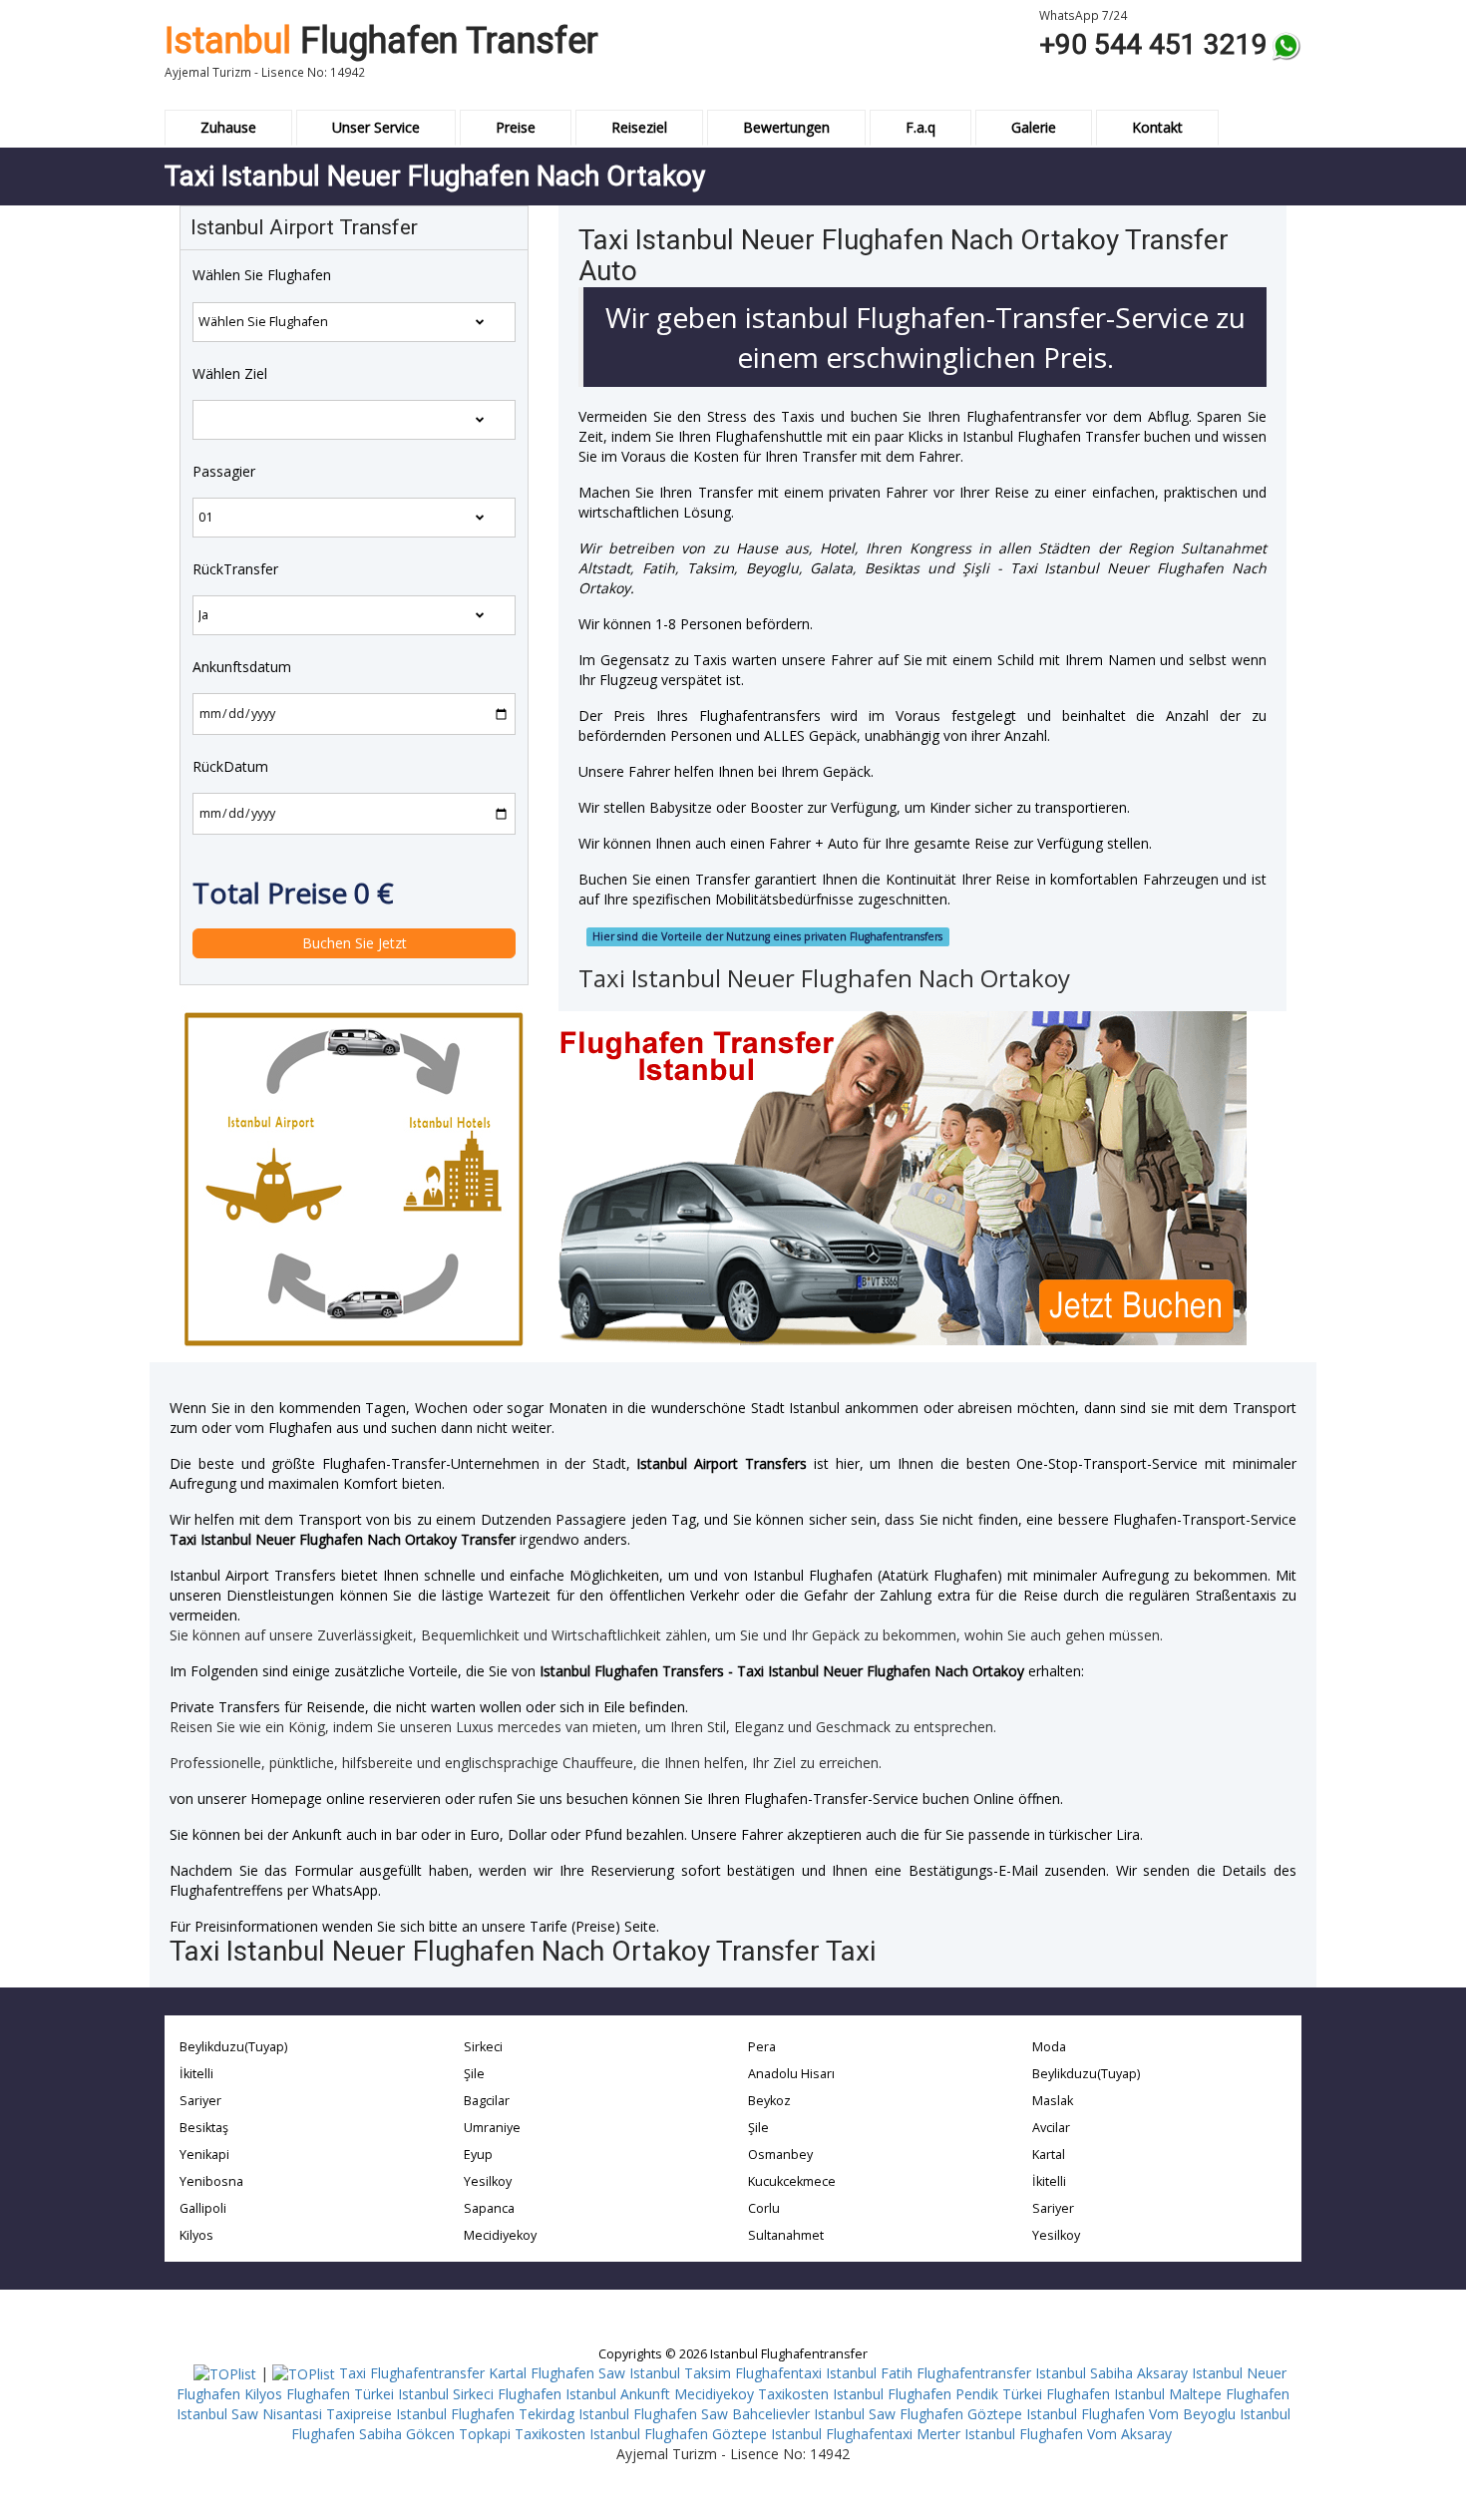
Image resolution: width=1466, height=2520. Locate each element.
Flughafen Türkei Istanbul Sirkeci (390, 2394)
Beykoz (769, 2101)
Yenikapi (204, 2155)
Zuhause (228, 127)
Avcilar (1051, 2128)
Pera (762, 2047)
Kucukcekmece (792, 2181)
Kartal (1049, 2155)
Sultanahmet (786, 2235)
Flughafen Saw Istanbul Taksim (631, 2373)
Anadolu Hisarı (791, 2074)
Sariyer (200, 2101)
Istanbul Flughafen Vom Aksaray (1068, 2434)
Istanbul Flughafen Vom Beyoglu (1131, 2414)
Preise (516, 127)
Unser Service (376, 127)
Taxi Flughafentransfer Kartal (433, 2373)
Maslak (1053, 2101)
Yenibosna (211, 2181)
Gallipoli (203, 2208)
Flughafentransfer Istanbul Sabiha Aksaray (1052, 2373)
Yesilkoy (488, 2181)
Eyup (478, 2155)
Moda (1049, 2047)
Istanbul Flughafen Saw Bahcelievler (694, 2414)
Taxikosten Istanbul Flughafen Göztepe (641, 2434)
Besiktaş (204, 2128)
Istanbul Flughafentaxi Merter (866, 2434)
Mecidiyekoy (500, 2235)
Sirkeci (483, 2047)
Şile (474, 2074)
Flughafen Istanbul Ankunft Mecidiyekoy (626, 2394)
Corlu (764, 2208)
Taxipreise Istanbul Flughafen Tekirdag (450, 2414)
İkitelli (196, 2074)
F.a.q (920, 127)
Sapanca (489, 2208)
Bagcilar (487, 2101)
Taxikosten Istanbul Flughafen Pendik (878, 2394)
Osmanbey (780, 2155)
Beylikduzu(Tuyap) (233, 2047)
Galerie (1034, 127)
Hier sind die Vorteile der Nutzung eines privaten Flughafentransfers (767, 936)
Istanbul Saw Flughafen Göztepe (918, 2414)
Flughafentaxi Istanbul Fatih (824, 2373)
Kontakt (1157, 127)
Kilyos (196, 2235)
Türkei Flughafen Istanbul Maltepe (1112, 2394)
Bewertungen (786, 127)
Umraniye (492, 2128)
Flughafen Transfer (381, 41)
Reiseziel (639, 127)
